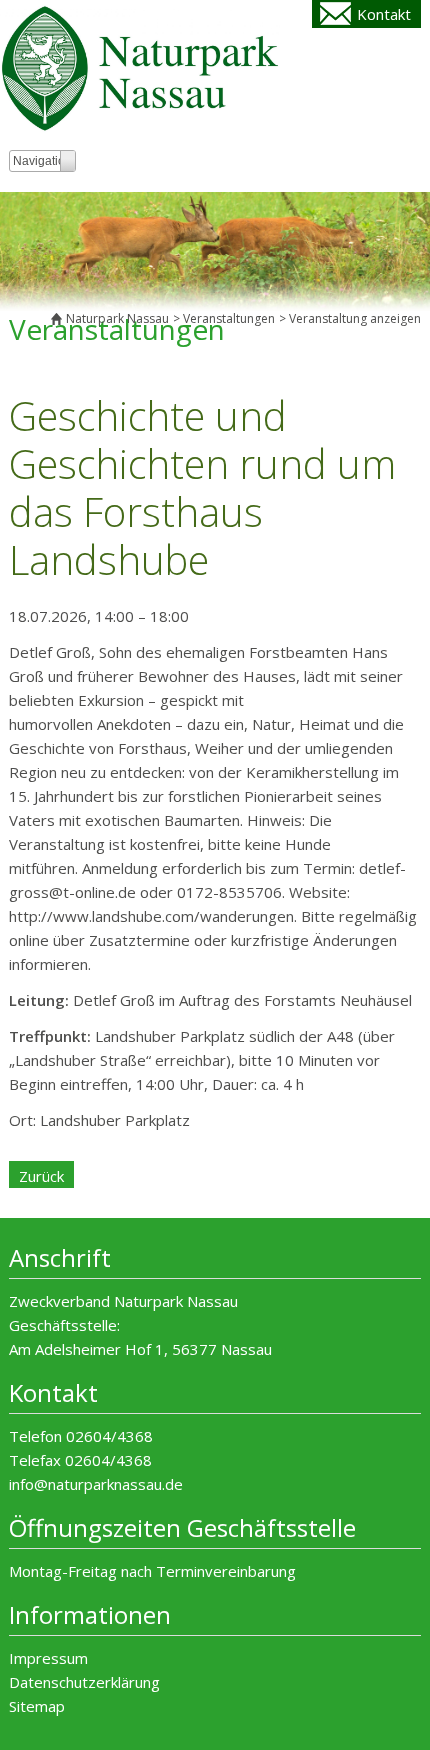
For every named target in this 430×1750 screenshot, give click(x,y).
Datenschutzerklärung (84, 1682)
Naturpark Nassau (117, 318)
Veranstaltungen (229, 318)
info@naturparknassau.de (96, 1484)
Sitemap (37, 1706)
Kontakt (384, 14)
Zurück (41, 1176)
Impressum (48, 1658)
